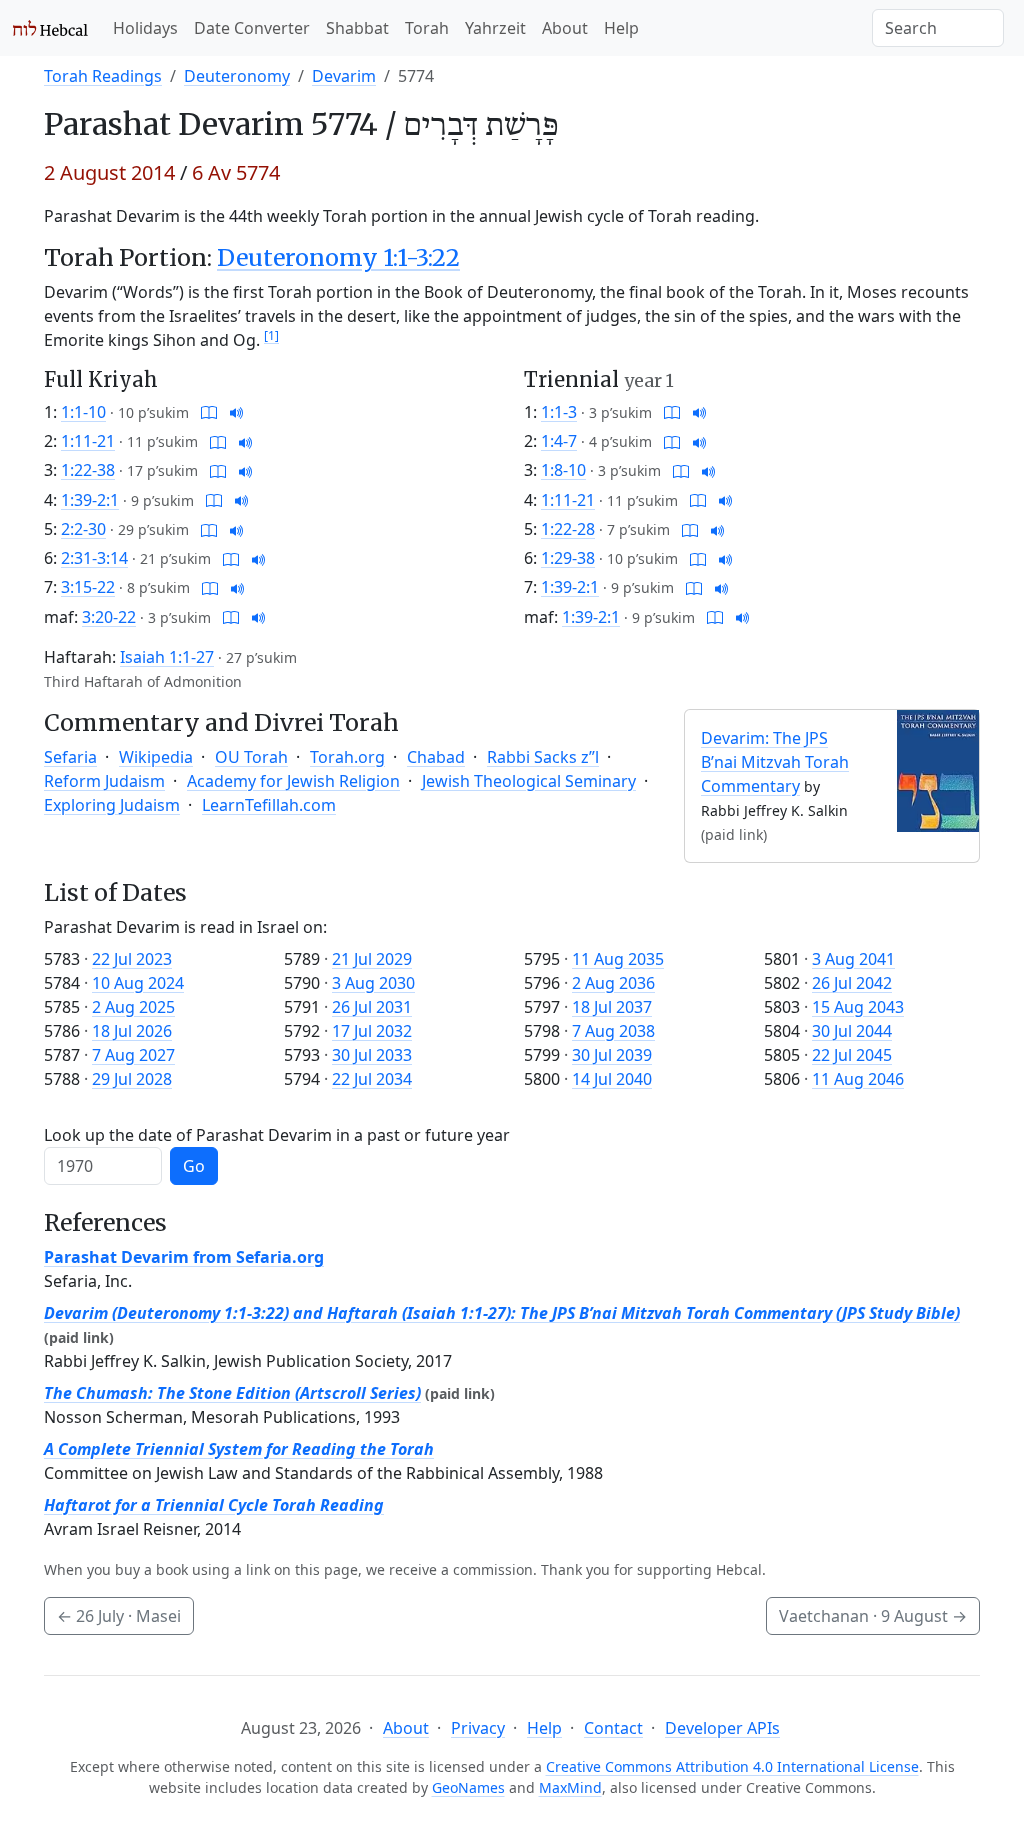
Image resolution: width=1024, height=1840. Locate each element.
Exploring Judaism (112, 805)
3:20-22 (109, 617)
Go (194, 1166)
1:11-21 (88, 441)
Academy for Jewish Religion (293, 781)
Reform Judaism (104, 781)
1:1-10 (83, 412)
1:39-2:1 (90, 500)
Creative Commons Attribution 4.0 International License (732, 1766)
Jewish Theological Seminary (529, 781)
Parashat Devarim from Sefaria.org (184, 1257)
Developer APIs (722, 1728)
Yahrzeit (495, 28)
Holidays (145, 28)
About (565, 28)
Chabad (436, 757)
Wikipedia (156, 757)
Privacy (478, 1728)
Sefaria (70, 757)
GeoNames (468, 1787)
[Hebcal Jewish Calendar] (50, 28)
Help (621, 28)
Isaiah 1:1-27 (167, 657)
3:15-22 (88, 587)
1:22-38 (88, 470)
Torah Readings (103, 76)
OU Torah (251, 757)
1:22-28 (568, 529)
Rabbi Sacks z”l (543, 757)
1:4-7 (559, 441)
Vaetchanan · (873, 1616)
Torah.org (347, 757)
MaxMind (570, 1787)
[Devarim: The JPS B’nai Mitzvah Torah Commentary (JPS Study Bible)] (938, 769)
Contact (613, 1728)
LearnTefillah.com (269, 805)
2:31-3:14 (94, 558)
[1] (271, 335)
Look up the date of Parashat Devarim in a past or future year (277, 1135)
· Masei (119, 1616)
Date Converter (252, 28)
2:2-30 (83, 529)
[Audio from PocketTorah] (237, 412)
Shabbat (357, 28)
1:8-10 (563, 470)
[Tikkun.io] (209, 412)
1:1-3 (559, 412)
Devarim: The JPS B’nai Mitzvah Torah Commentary (775, 762)
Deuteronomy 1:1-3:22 (338, 257)
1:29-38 (568, 558)
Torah (427, 28)
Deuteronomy (237, 76)
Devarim (344, 76)
